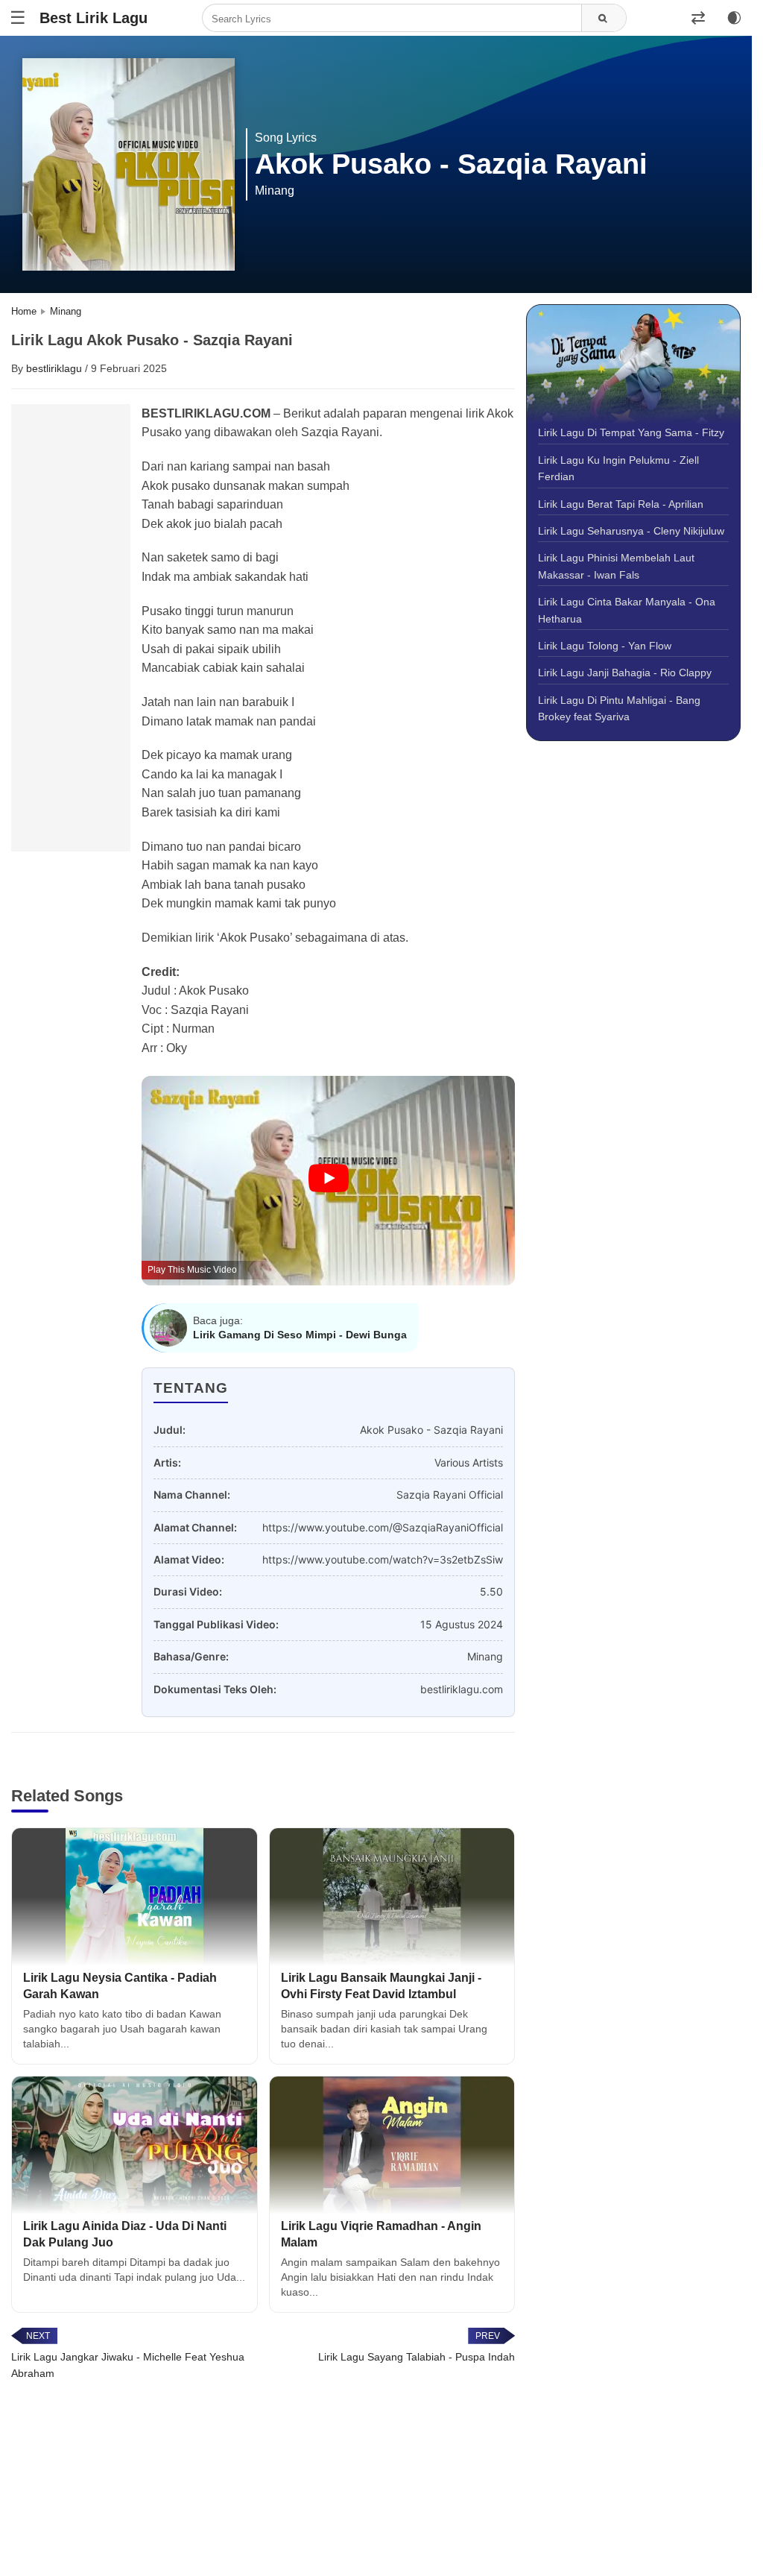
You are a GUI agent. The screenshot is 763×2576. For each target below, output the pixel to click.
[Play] (329, 1179)
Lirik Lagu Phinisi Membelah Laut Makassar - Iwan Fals (616, 566)
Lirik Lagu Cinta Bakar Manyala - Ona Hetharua (627, 610)
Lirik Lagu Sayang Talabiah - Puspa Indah (417, 2357)
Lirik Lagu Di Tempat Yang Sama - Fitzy (631, 432)
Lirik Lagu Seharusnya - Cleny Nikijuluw (631, 531)
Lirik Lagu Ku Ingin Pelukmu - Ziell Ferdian (618, 468)
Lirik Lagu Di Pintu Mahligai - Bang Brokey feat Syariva (619, 708)
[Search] (604, 19)
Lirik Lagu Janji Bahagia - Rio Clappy (625, 673)
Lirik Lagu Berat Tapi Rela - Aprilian (621, 504)
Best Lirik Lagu (94, 18)
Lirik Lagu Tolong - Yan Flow (605, 646)
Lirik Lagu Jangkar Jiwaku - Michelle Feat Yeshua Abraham (128, 2365)
